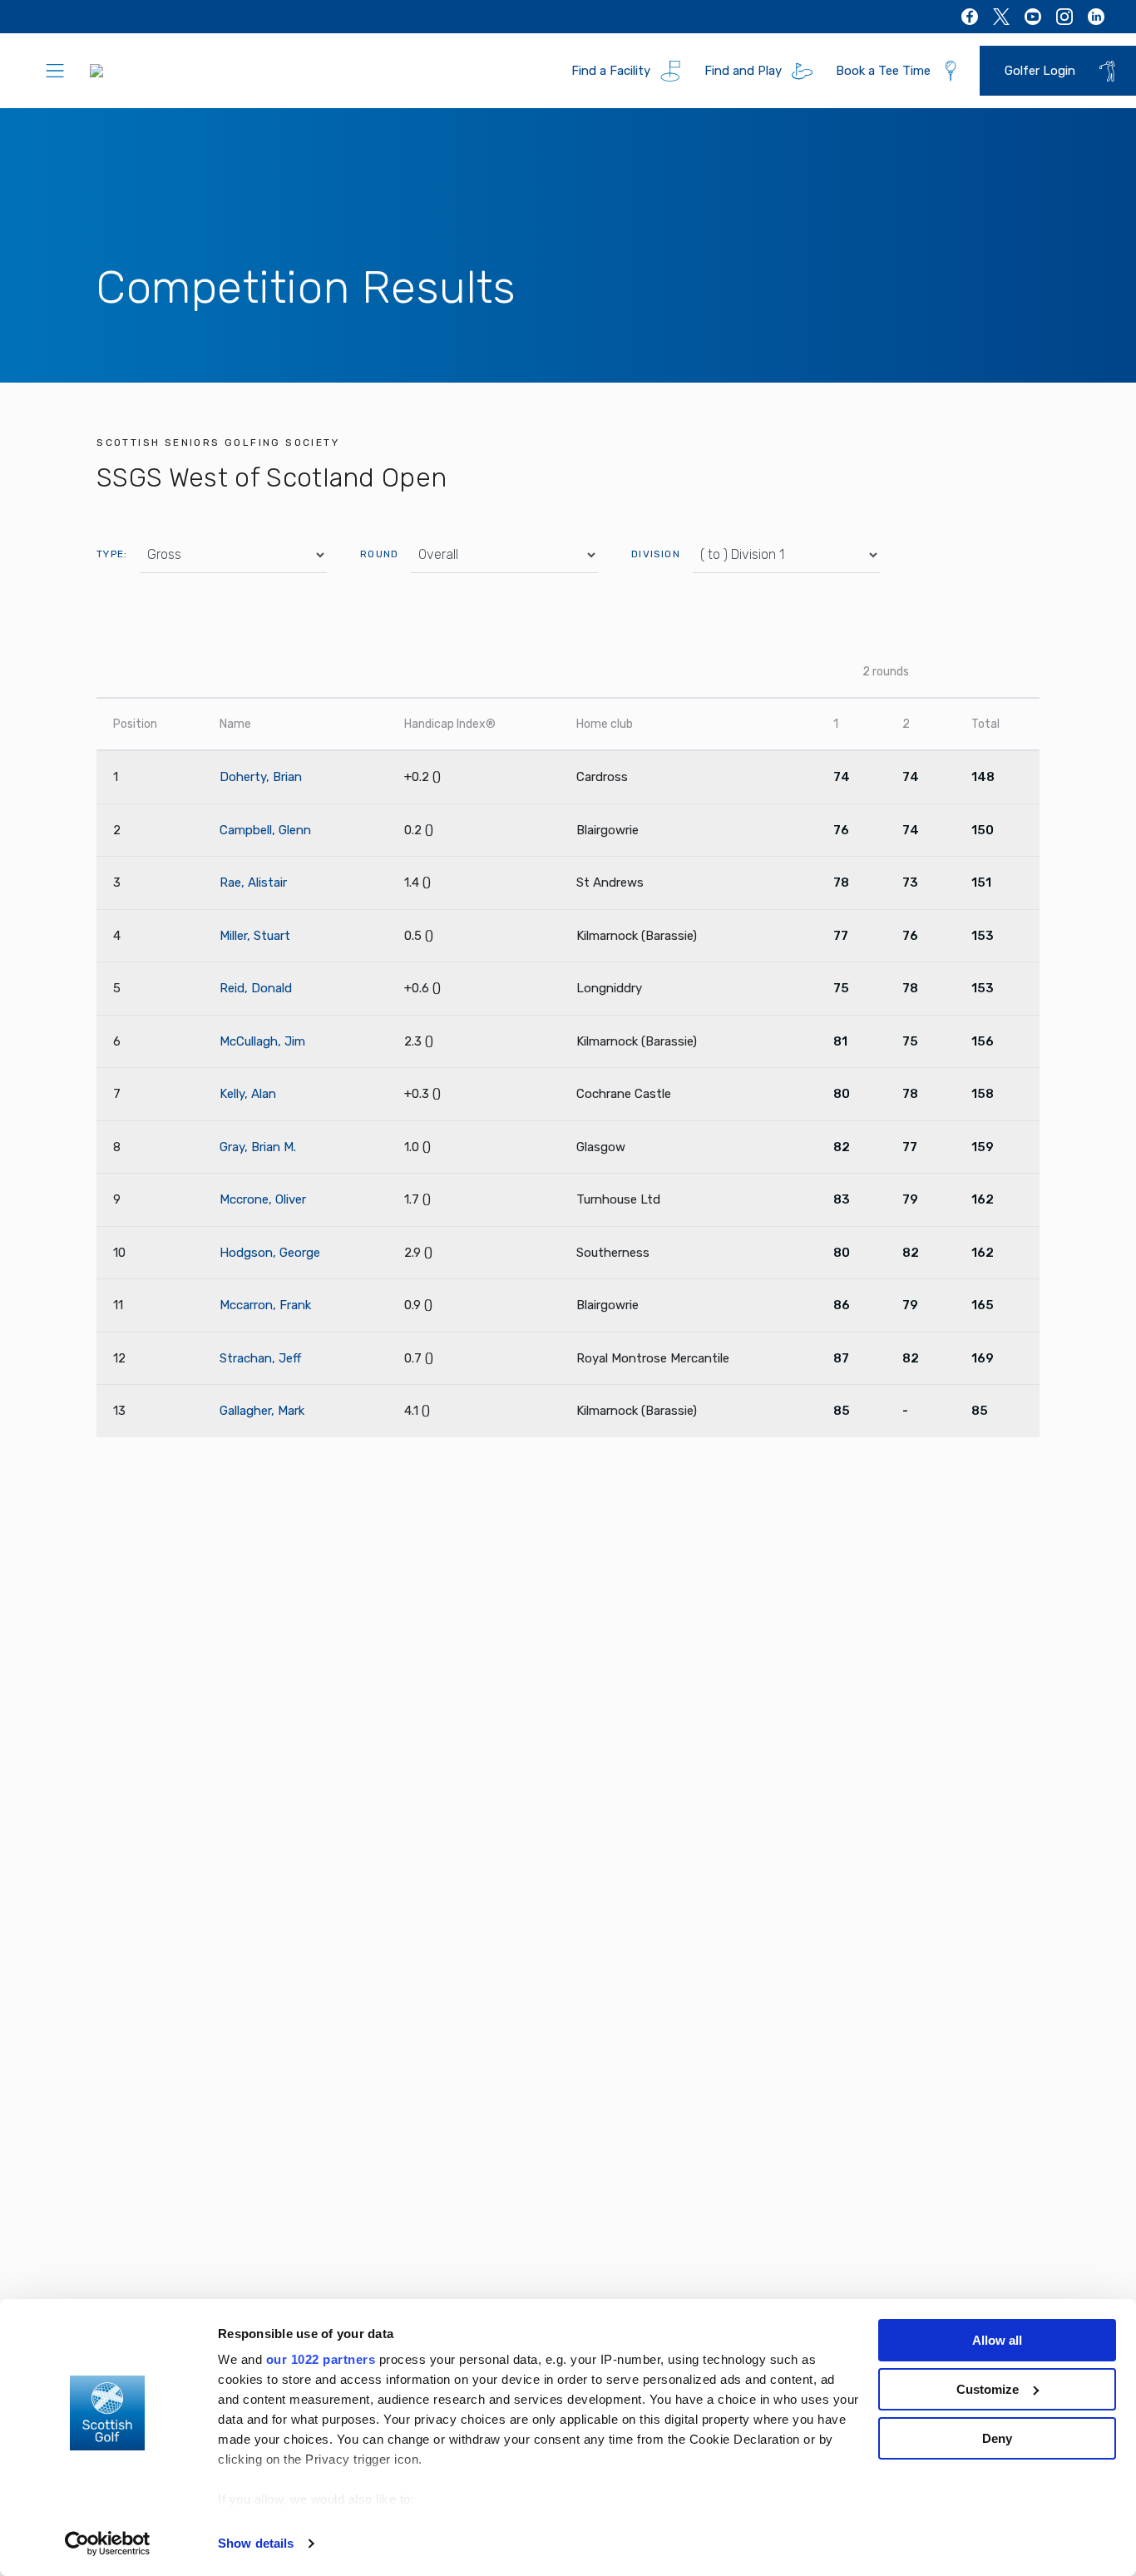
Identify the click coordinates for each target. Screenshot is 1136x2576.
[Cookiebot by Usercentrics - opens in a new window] (108, 2544)
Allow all (997, 2340)
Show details (256, 2543)
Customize (988, 2389)
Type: (112, 554)
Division (656, 554)
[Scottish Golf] (163, 71)
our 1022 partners (321, 2359)
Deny (997, 2438)
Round (379, 554)
